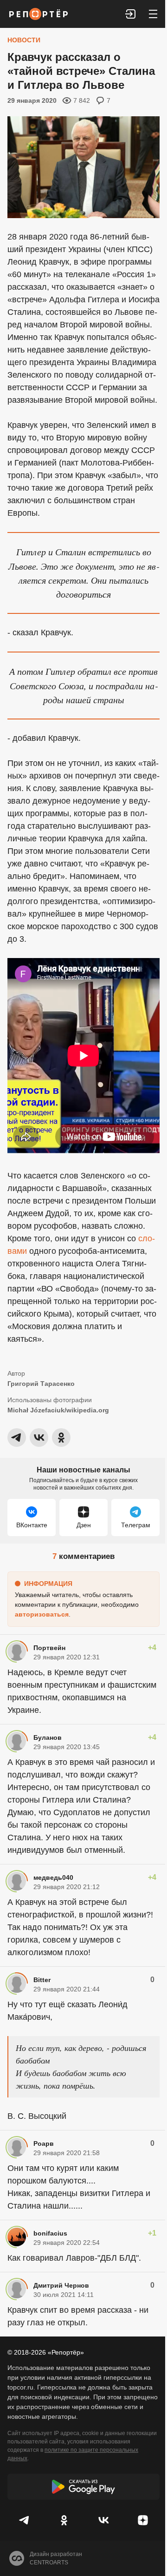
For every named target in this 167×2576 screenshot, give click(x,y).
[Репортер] (39, 14)
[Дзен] (143, 2520)
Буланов (48, 1737)
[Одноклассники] (64, 2520)
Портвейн (49, 1648)
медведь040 (53, 1877)
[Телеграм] (24, 2520)
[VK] (103, 2520)
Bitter (42, 1980)
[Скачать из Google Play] (83, 2487)
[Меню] (153, 14)
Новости (24, 40)
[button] (131, 14)
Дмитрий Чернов (61, 2285)
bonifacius (50, 2233)
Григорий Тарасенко (41, 1384)
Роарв (44, 2143)
